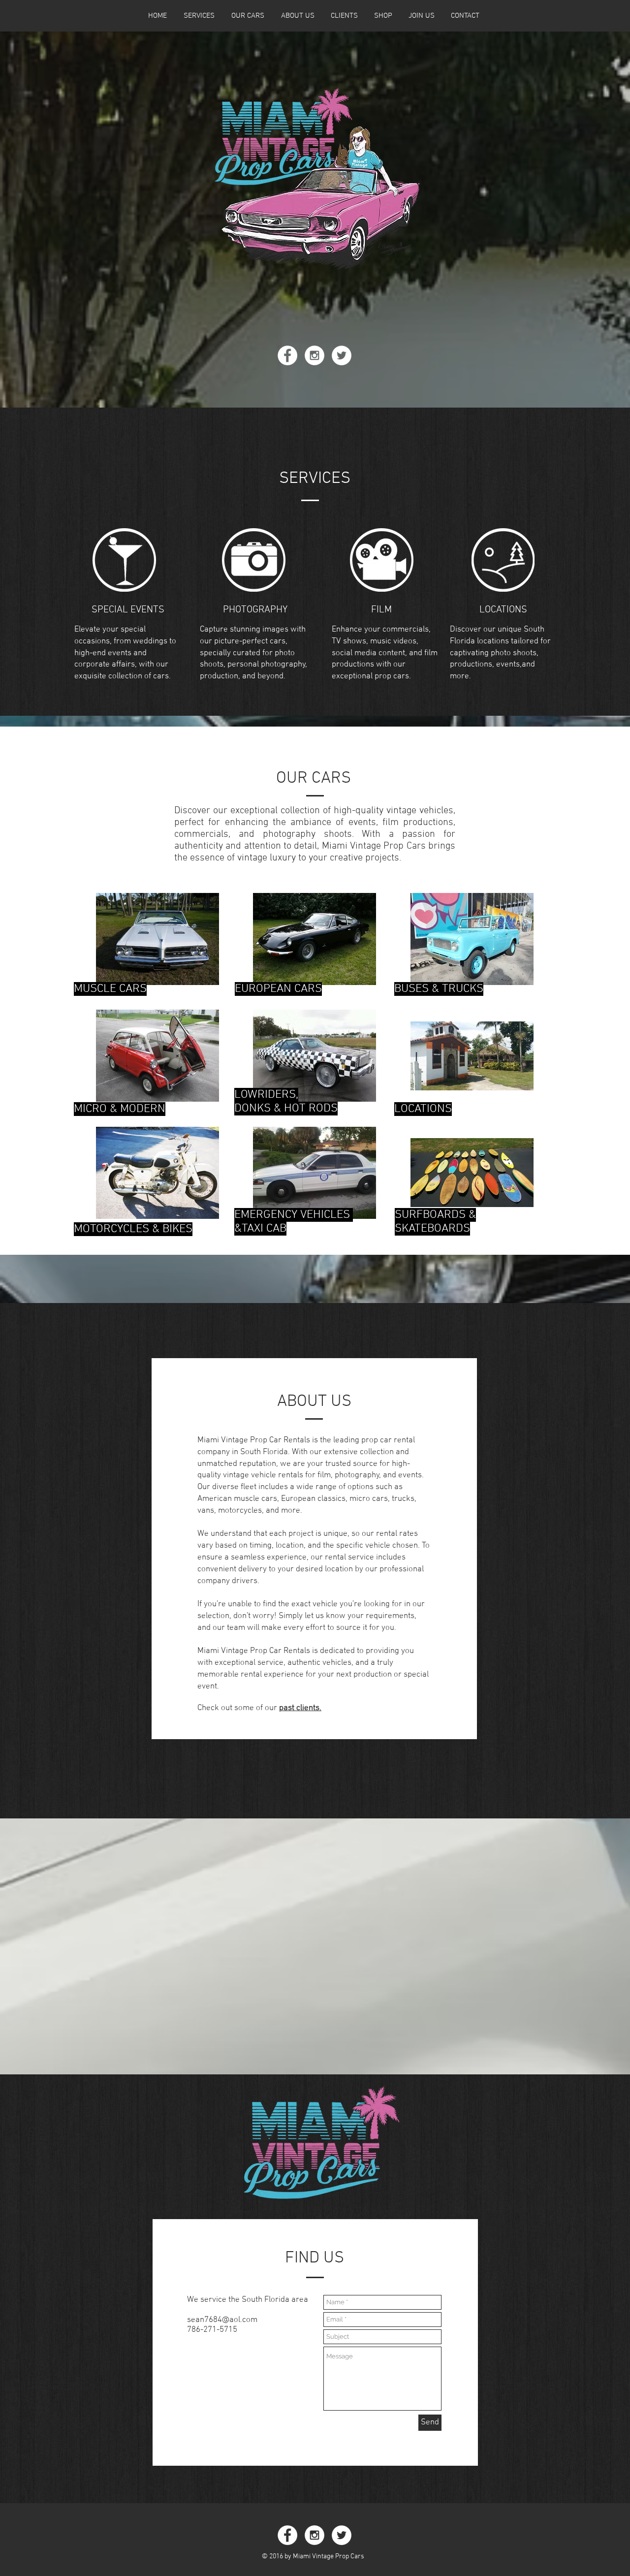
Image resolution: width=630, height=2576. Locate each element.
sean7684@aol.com (222, 2320)
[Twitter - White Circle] (342, 355)
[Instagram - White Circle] (315, 355)
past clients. (300, 1708)
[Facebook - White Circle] (287, 355)
